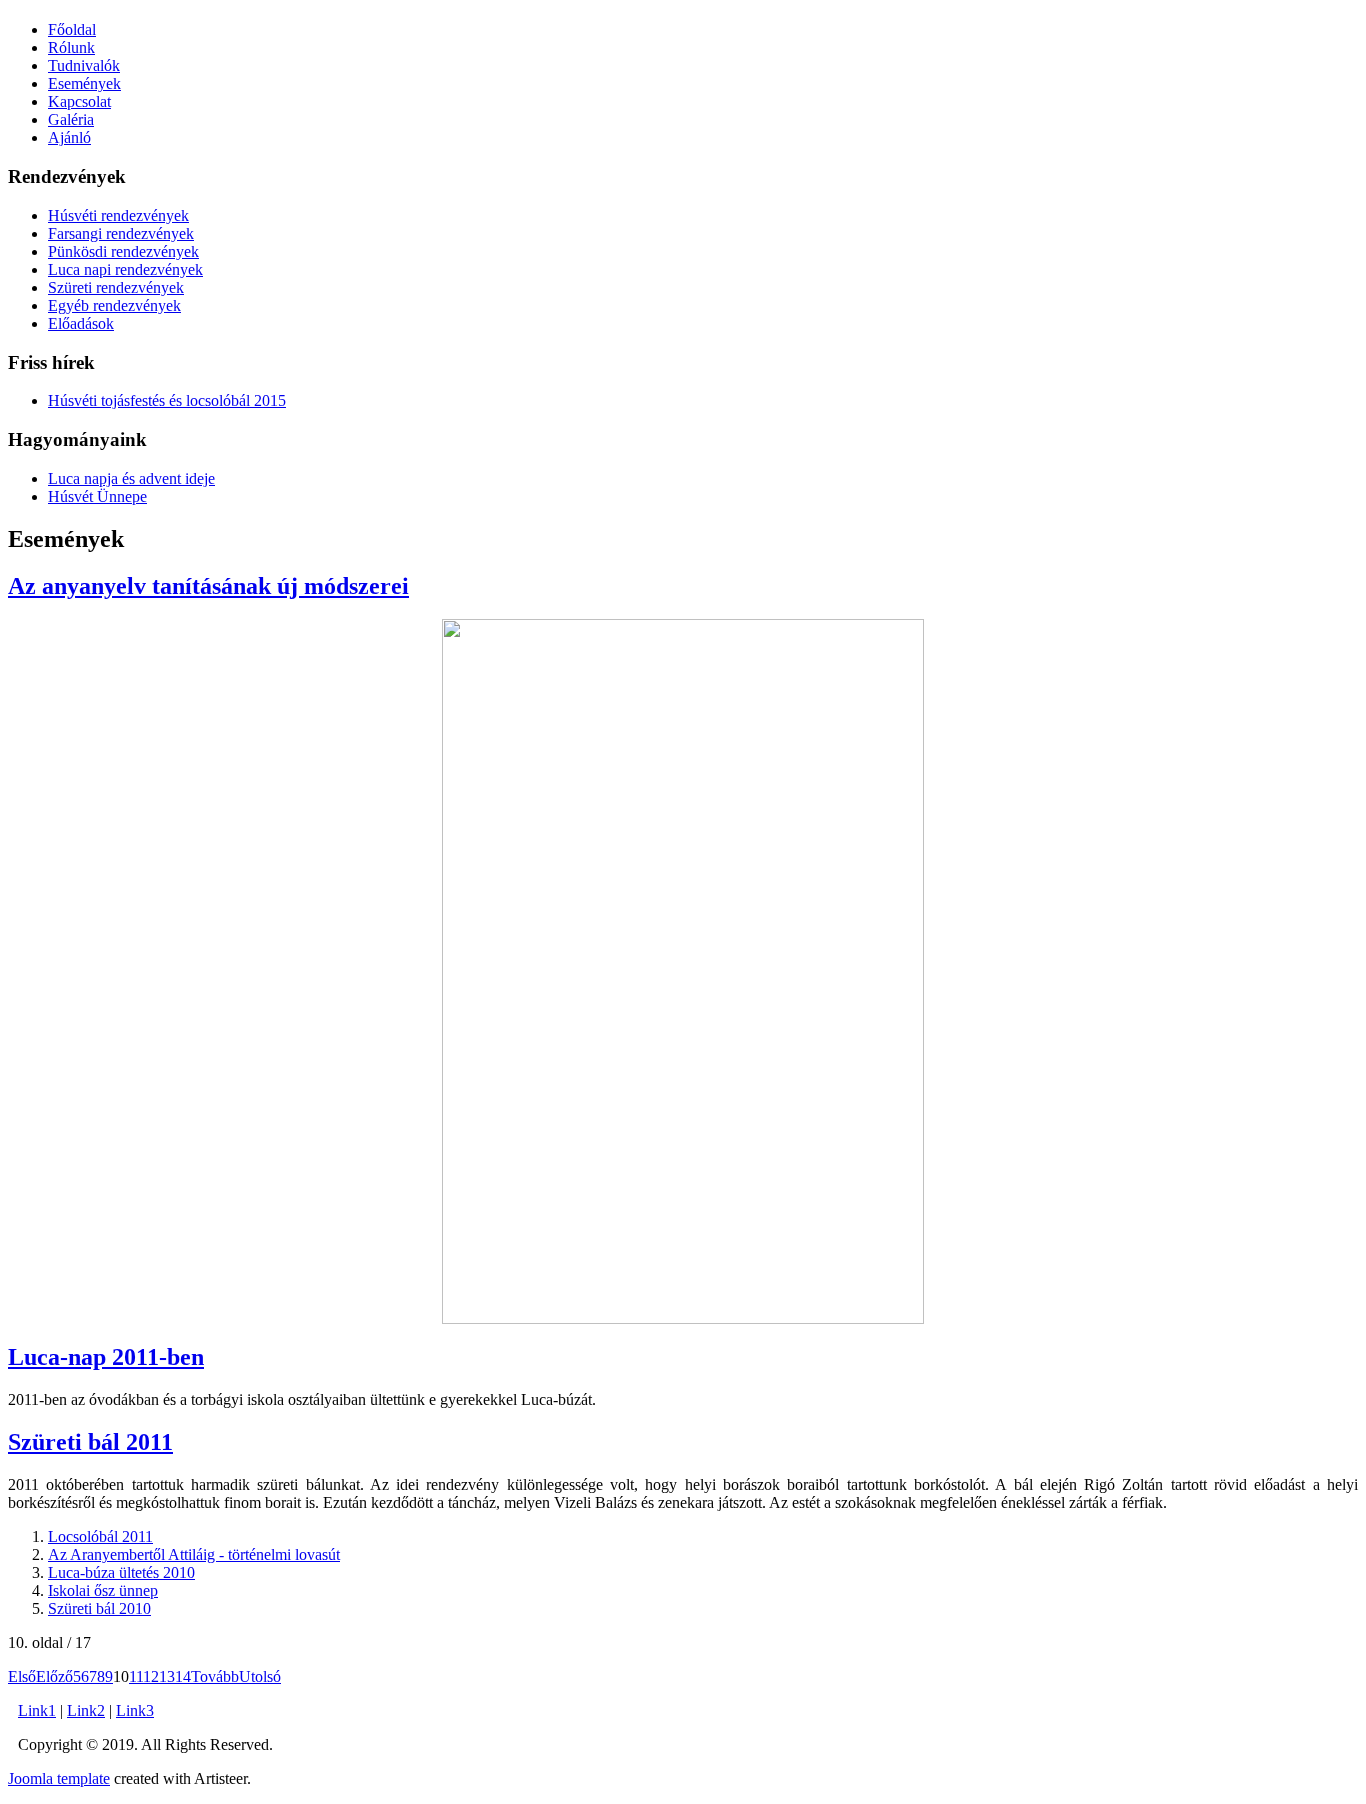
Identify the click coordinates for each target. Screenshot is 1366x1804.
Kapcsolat (79, 101)
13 (167, 1676)
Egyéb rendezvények (114, 305)
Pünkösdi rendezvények (123, 251)
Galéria (71, 119)
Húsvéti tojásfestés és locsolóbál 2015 (167, 400)
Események (84, 83)
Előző (54, 1676)
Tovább (215, 1676)
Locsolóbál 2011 (100, 1536)
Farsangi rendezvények (121, 233)
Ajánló (69, 137)
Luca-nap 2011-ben (106, 1357)
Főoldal (72, 29)
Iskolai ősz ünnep (103, 1590)
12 (151, 1676)
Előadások (81, 323)
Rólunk (71, 47)
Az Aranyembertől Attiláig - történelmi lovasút (194, 1554)
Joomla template (59, 1778)
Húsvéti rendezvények (118, 215)
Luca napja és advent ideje (131, 478)
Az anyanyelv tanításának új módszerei (208, 586)
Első (22, 1676)
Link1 (37, 1710)
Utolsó (260, 1676)
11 (136, 1676)
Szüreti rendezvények (116, 287)
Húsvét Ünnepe (97, 496)
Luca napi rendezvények (125, 269)
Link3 (135, 1710)
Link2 (86, 1710)
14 (183, 1676)
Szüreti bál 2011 (90, 1442)
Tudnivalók (84, 65)
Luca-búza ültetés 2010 (121, 1572)
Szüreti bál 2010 (99, 1608)
